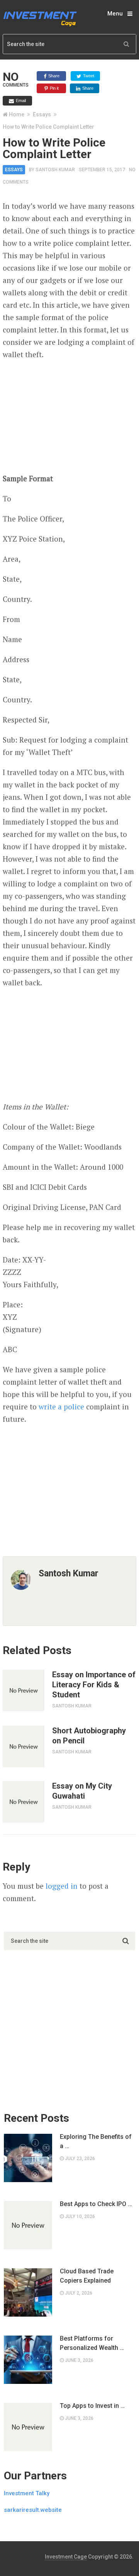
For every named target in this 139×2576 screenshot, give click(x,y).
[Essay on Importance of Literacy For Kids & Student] (24, 1690)
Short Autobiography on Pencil (89, 1736)
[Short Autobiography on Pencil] (24, 1746)
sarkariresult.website (33, 2510)
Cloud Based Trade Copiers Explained (87, 2276)
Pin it (54, 88)
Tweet (88, 76)
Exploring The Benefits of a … (96, 2141)
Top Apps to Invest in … (92, 2406)
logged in (62, 1886)
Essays (42, 114)
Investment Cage (66, 2557)
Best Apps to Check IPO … (96, 2204)
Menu (115, 14)
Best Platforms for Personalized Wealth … (92, 2343)
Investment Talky (27, 2493)
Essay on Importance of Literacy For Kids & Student (94, 1685)
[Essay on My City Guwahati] (24, 1802)
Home (17, 114)
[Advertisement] (69, 417)
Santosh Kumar (55, 170)
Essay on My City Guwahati (82, 1791)
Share (53, 76)
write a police (61, 1406)
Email (20, 101)
